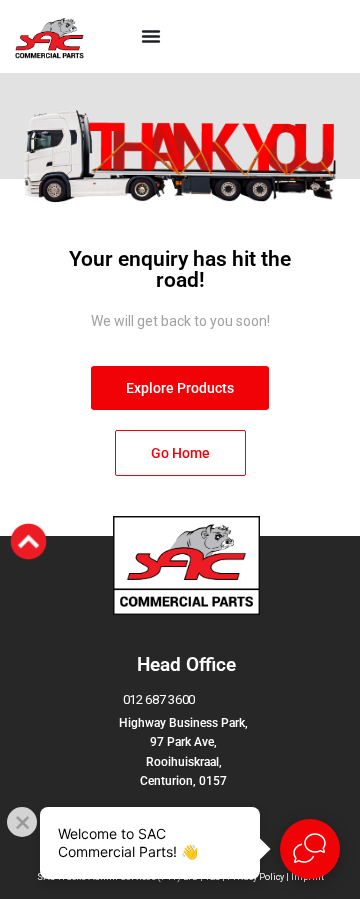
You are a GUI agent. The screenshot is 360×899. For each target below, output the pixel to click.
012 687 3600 (159, 699)
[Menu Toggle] (151, 36)
